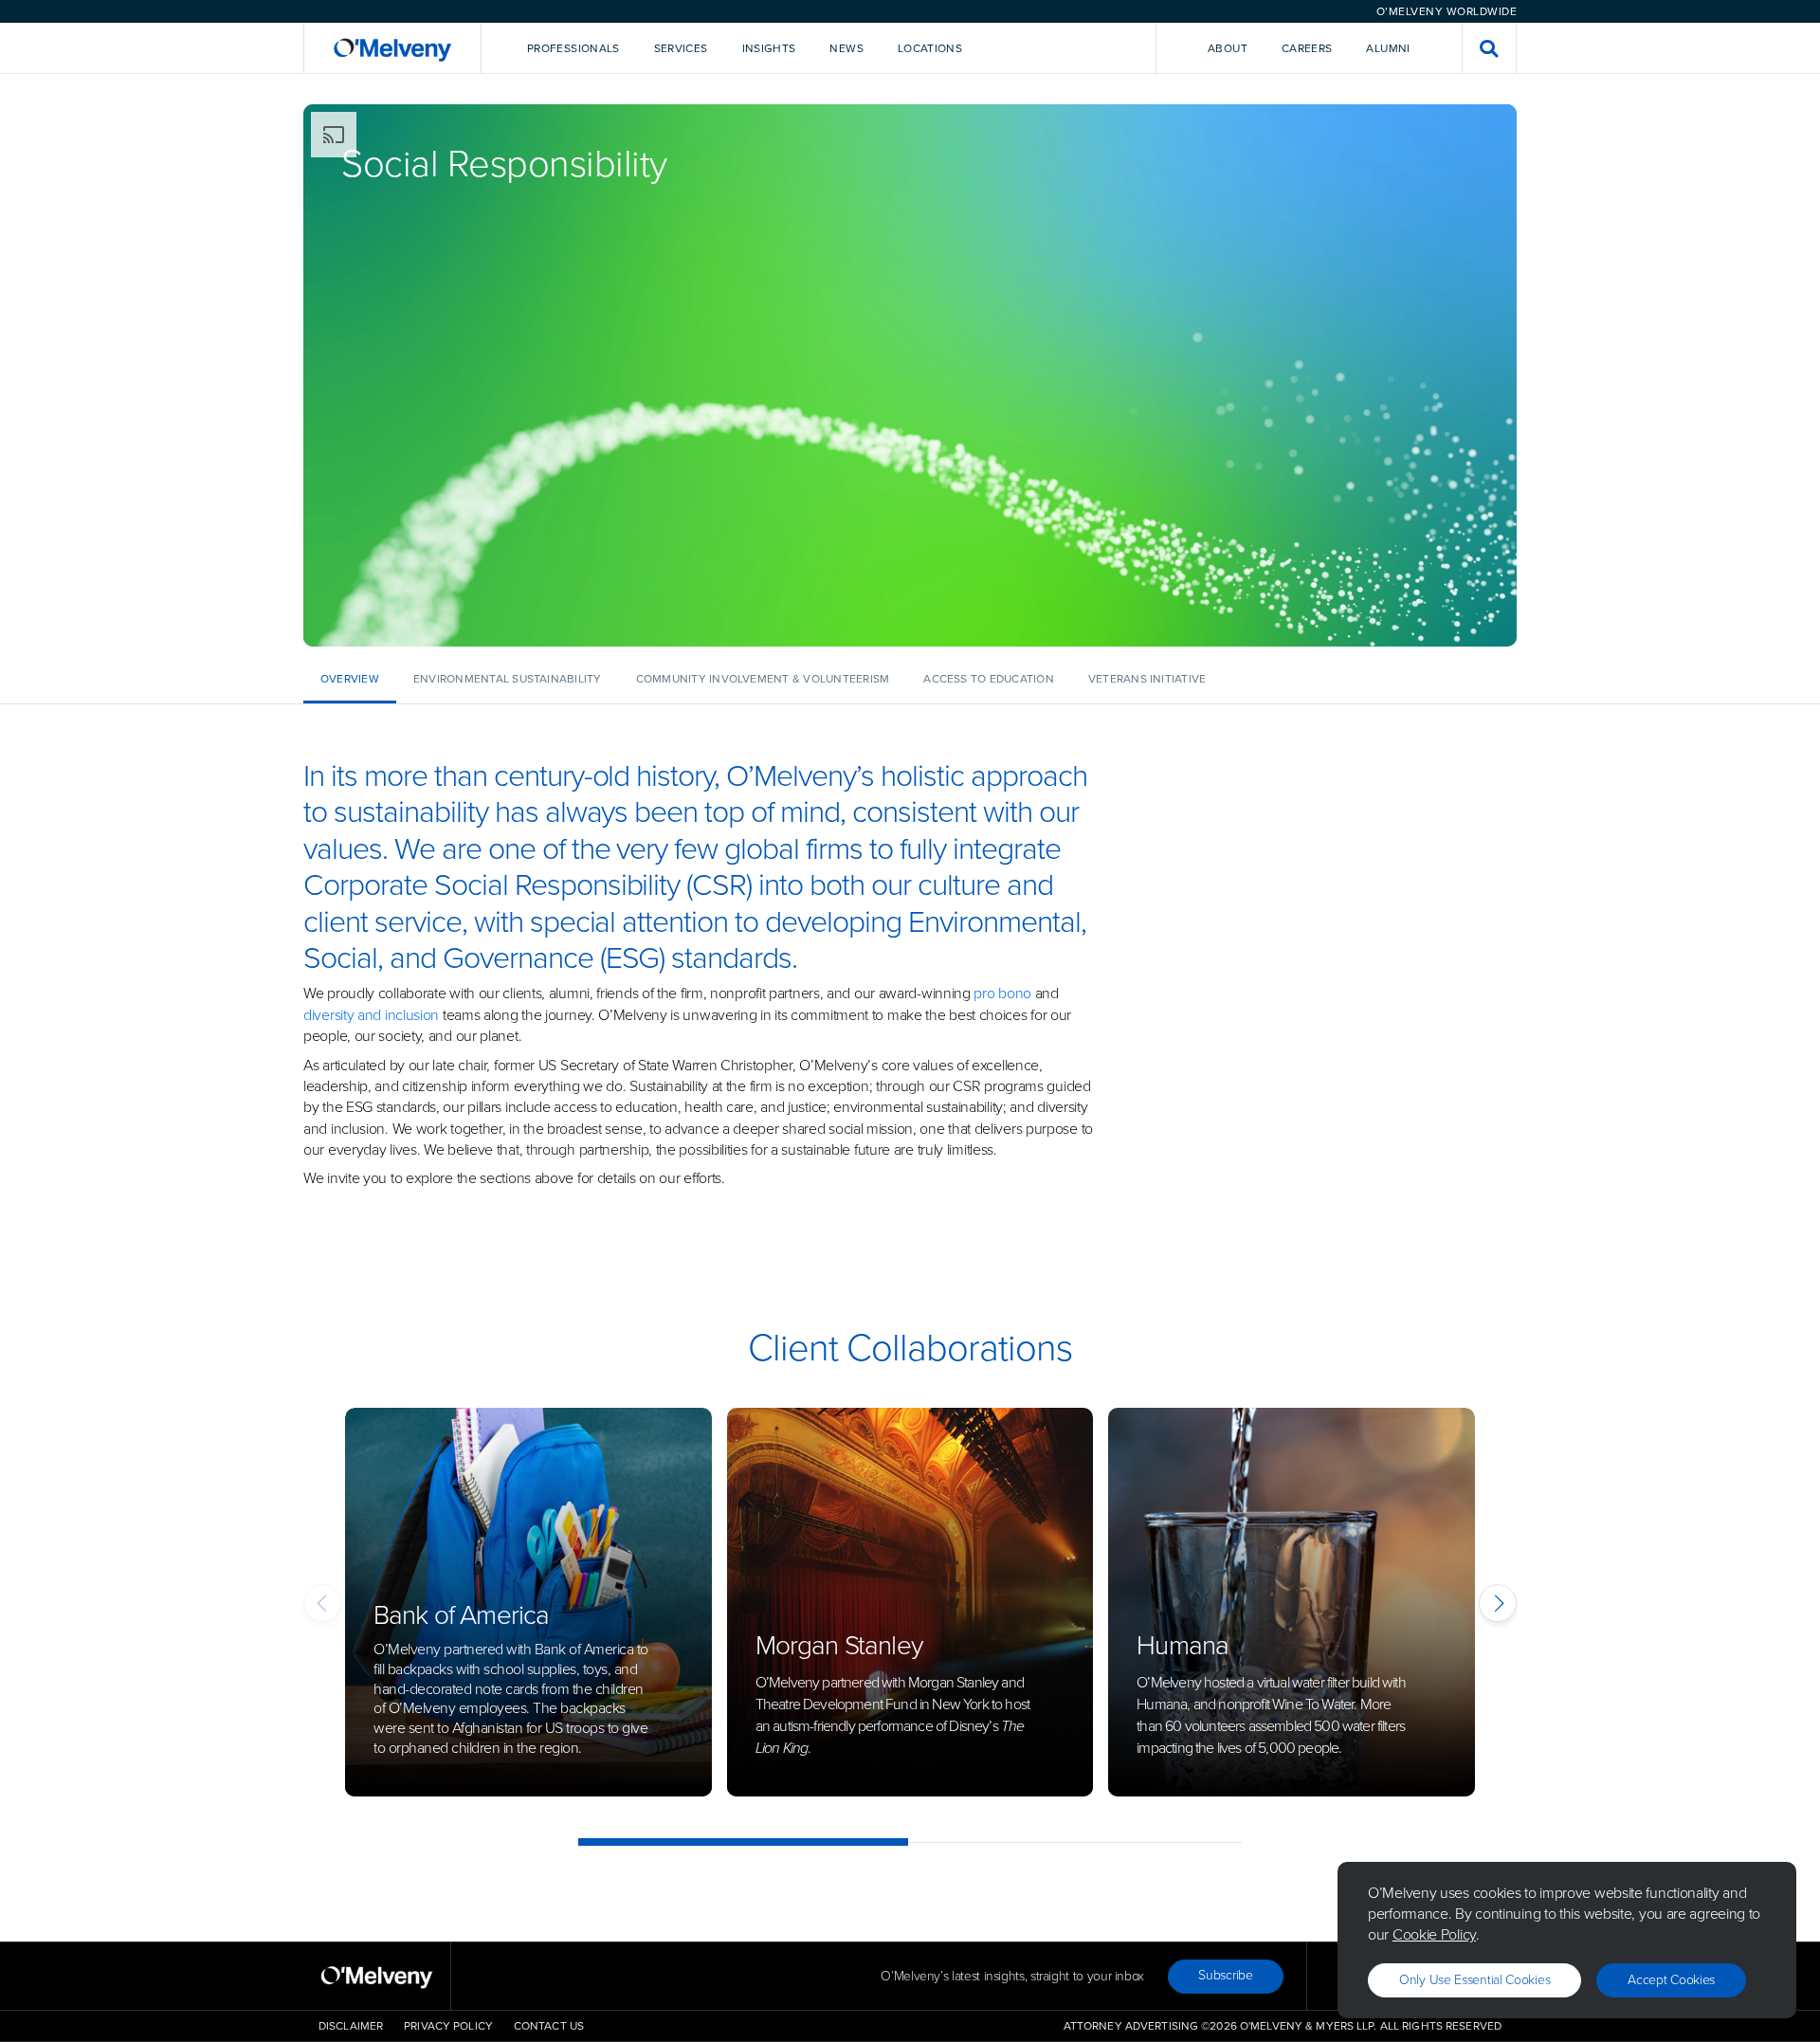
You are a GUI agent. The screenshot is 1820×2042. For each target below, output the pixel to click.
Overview (350, 679)
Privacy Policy (448, 2026)
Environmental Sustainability (508, 679)
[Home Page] (392, 48)
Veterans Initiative (1147, 679)
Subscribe (1225, 1975)
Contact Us (549, 2026)
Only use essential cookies (1474, 1980)
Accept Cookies (1671, 1980)
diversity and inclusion (371, 1015)
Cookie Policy (1434, 1934)
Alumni (1388, 48)
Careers (1307, 48)
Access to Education (989, 679)
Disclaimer (351, 2026)
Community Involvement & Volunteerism (763, 679)
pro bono (1002, 993)
